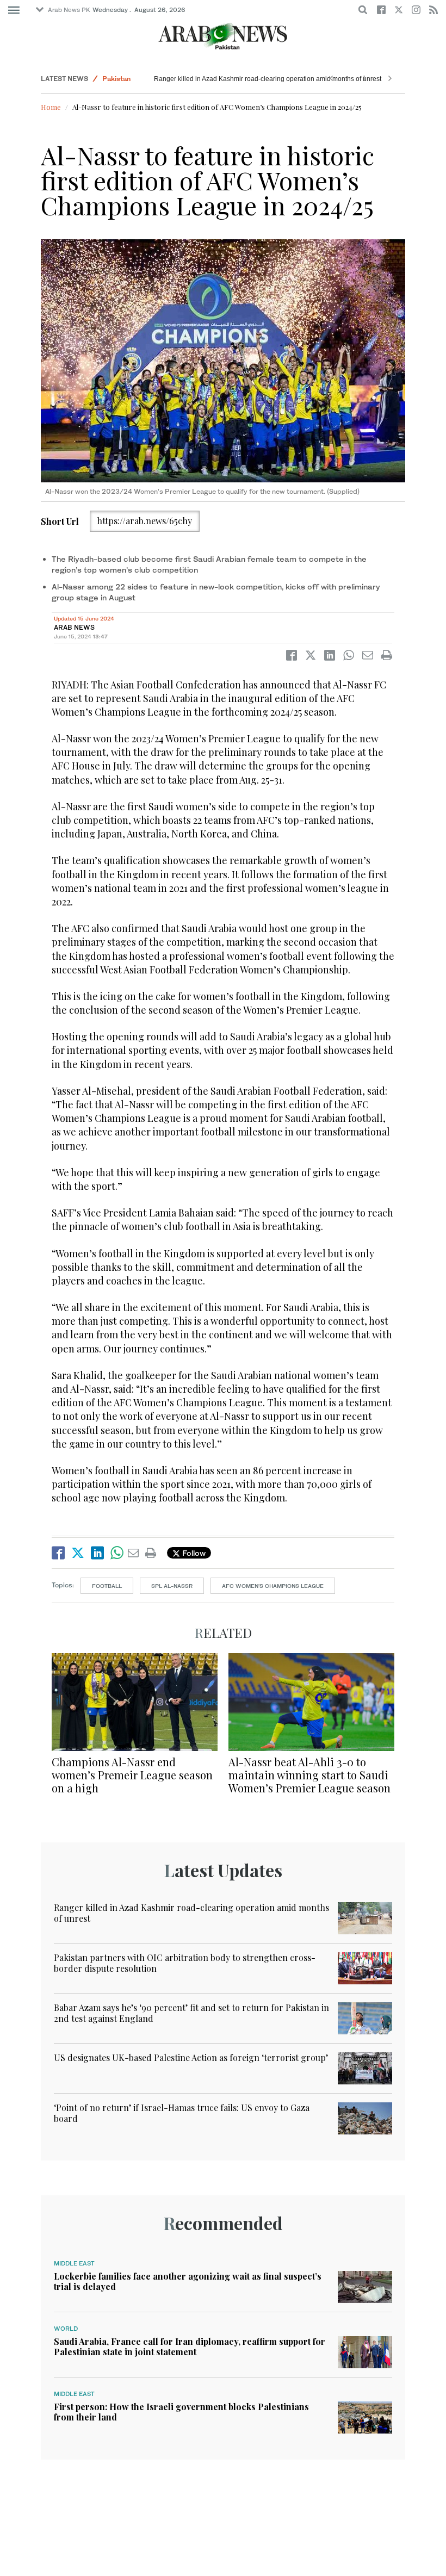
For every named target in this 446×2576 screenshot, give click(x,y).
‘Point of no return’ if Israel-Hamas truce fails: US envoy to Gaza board (182, 2113)
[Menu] (14, 10)
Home (51, 107)
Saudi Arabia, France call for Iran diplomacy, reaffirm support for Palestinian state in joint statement (190, 2347)
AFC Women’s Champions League (273, 1586)
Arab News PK (69, 10)
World (66, 2329)
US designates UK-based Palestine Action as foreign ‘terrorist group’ (191, 2057)
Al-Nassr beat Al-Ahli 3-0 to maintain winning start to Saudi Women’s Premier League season (309, 1775)
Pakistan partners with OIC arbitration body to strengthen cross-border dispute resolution (185, 1963)
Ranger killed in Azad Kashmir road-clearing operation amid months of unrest (268, 79)
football (107, 1586)
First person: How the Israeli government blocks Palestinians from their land (181, 2412)
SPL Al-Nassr (172, 1586)
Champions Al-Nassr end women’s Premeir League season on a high (132, 1775)
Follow (193, 1553)
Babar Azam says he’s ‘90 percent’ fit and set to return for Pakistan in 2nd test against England (191, 2013)
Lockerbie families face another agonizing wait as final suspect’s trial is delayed (188, 2281)
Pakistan (116, 79)
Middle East (74, 2263)
